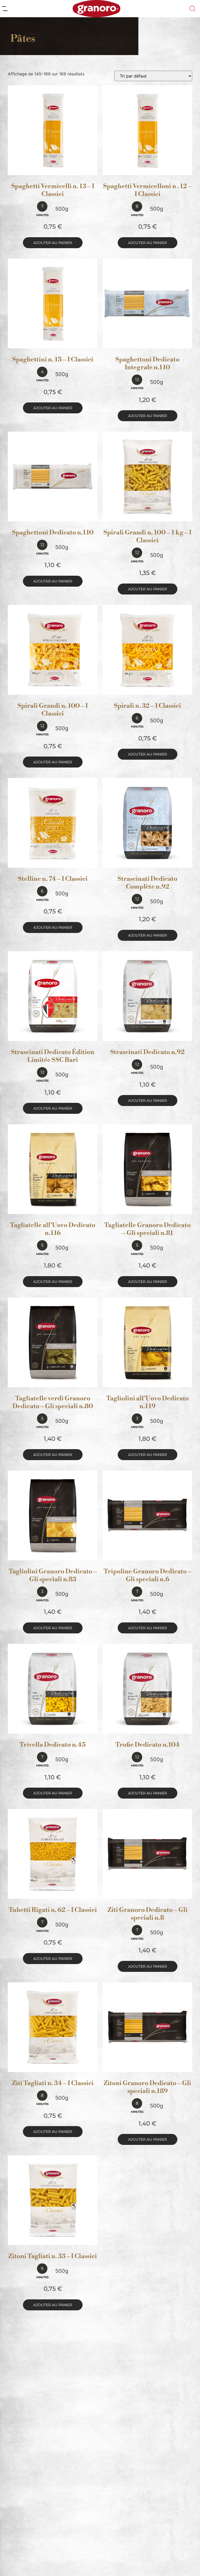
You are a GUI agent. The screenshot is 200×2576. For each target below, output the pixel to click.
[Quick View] (59, 170)
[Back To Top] (186, 2562)
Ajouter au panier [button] (53, 243)
